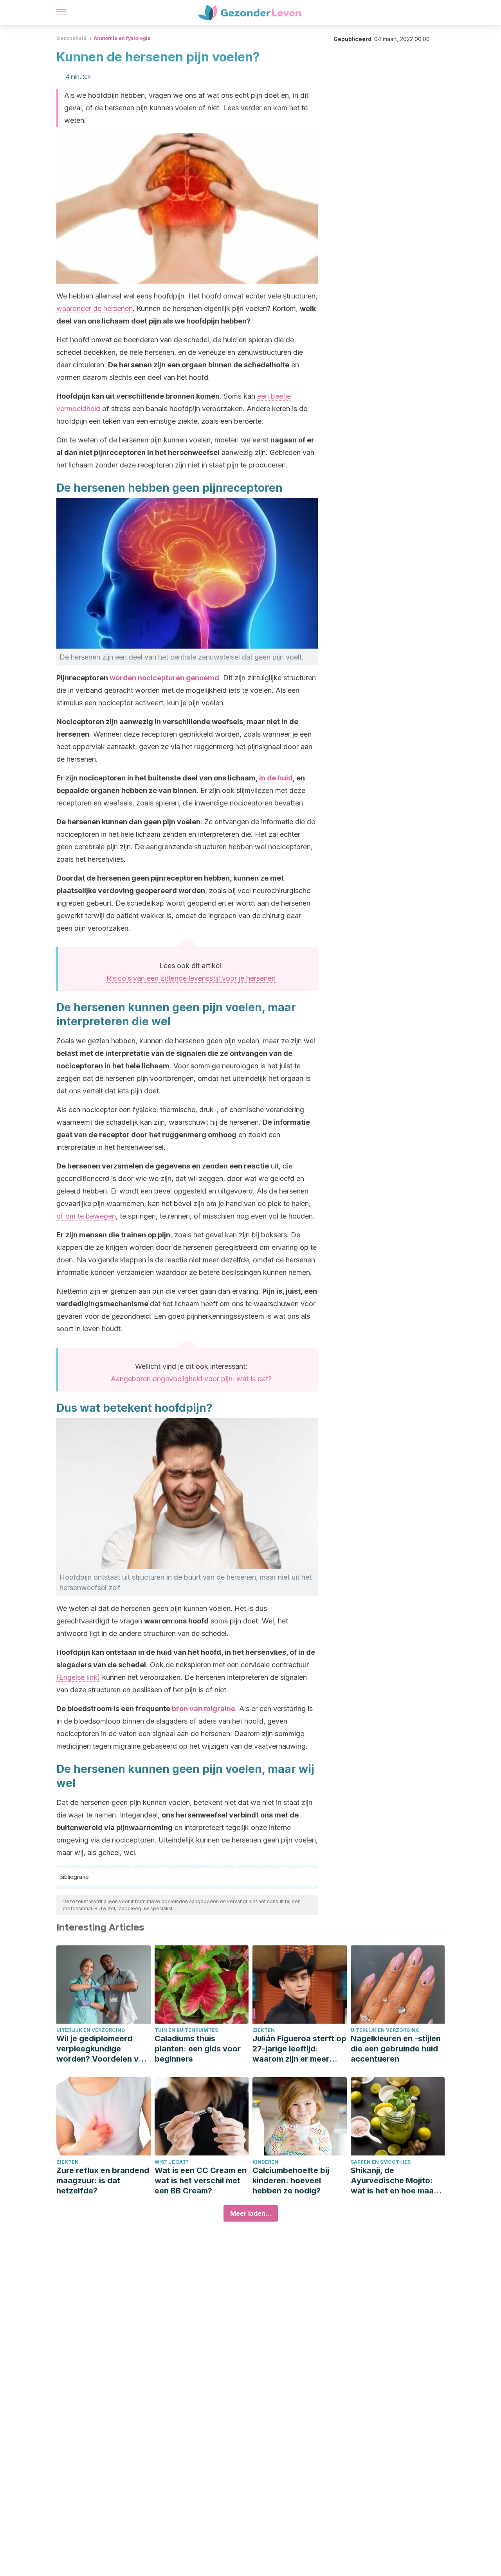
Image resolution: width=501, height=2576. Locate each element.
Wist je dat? (172, 2162)
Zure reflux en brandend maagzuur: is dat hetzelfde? (103, 2181)
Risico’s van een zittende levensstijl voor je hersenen (191, 978)
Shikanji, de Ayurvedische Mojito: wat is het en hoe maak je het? (394, 2181)
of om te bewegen (86, 1216)
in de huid (276, 778)
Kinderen (265, 2162)
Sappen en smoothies (381, 2162)
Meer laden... (251, 2213)
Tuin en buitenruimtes (186, 2030)
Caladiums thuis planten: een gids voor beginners (198, 2049)
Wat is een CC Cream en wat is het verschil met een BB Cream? (201, 2181)
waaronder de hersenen (95, 308)
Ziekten (264, 2030)
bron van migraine (204, 1709)
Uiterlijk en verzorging (91, 2030)
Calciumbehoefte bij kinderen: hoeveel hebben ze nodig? (291, 2181)
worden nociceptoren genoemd (164, 678)
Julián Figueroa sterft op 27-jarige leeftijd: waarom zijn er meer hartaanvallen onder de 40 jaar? (299, 2049)
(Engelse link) (78, 1677)
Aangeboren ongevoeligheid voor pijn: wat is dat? (191, 1379)
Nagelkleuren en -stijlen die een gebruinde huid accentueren (396, 2049)
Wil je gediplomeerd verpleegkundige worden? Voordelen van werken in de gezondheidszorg (102, 2049)
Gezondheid (71, 38)
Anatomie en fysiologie (122, 38)
